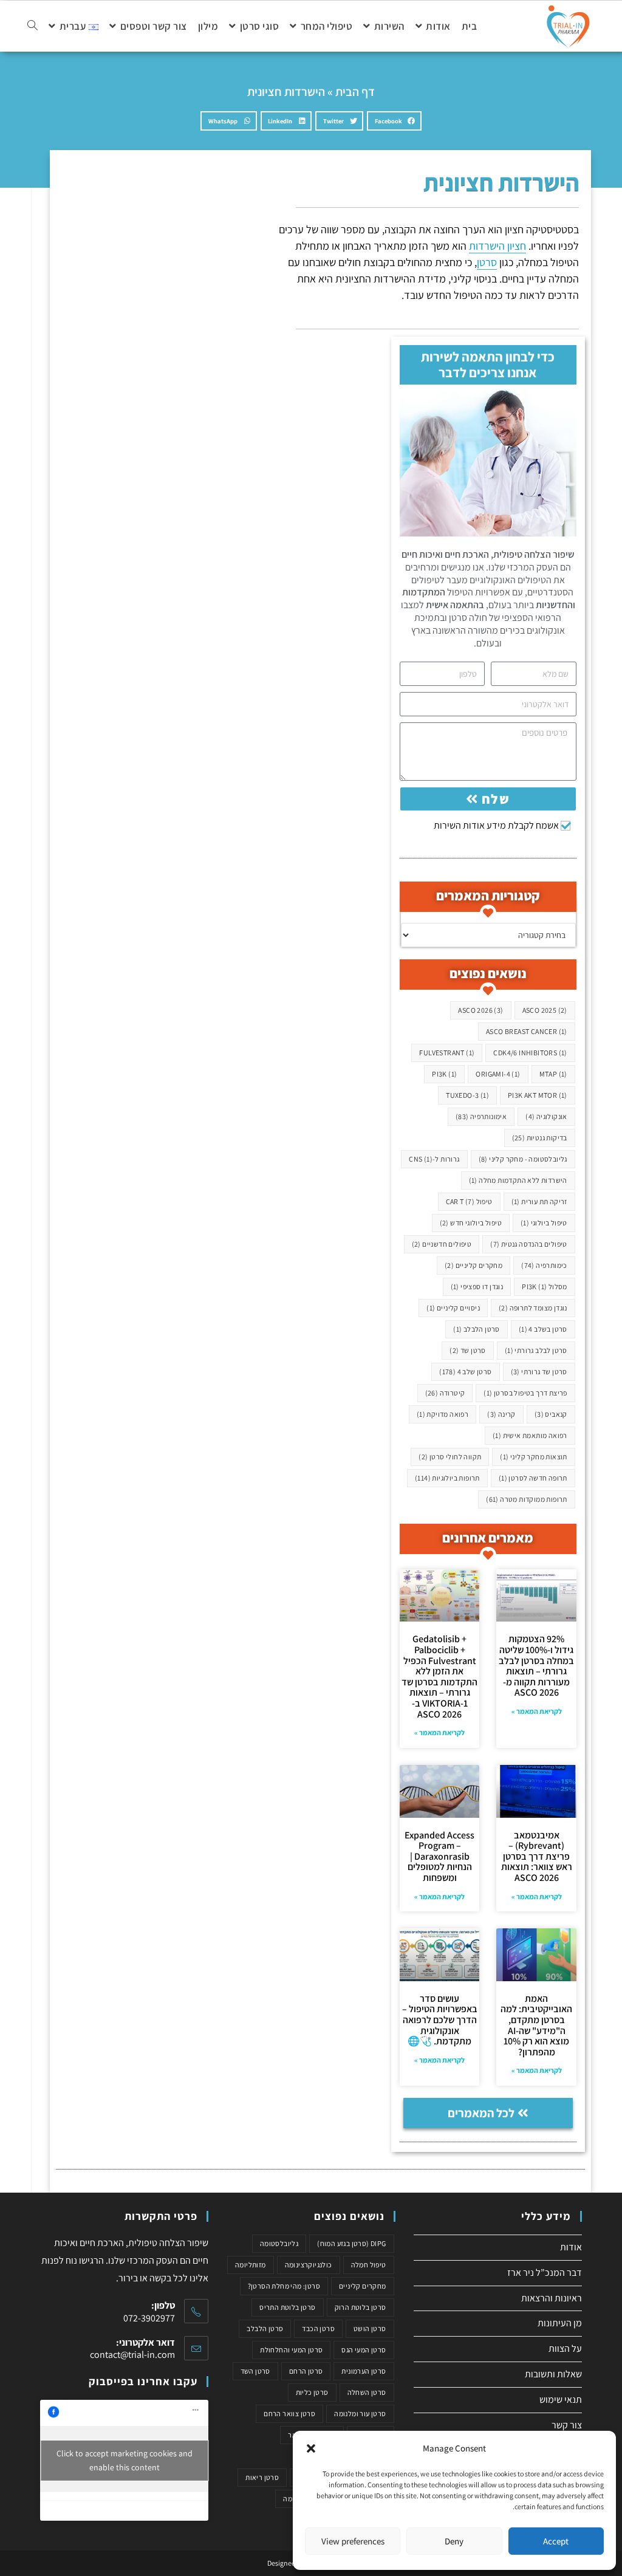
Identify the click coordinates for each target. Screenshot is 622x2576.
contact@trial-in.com (132, 2355)
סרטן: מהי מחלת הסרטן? (284, 2286)
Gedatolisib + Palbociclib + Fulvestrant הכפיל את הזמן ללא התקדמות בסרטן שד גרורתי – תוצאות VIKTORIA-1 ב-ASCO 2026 (439, 1676)
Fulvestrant (447, 1053)
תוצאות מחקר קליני (533, 1457)
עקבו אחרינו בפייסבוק (143, 2381)
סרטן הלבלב (477, 1329)
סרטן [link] (487, 262)
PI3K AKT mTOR (538, 1095)
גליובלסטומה (279, 2243)
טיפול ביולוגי (544, 1223)
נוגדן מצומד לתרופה (533, 1308)
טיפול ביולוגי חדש (471, 1223)
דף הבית (355, 92)
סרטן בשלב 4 (543, 1329)
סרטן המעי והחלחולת (291, 2350)
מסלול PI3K (545, 1286)
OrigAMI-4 (498, 1074)
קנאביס (551, 1414)
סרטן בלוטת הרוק (361, 2307)
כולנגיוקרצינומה (309, 2265)
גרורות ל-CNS (434, 1159)
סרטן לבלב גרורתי (536, 1350)
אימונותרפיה (481, 1116)
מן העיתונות (560, 2323)
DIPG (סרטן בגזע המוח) (351, 2243)
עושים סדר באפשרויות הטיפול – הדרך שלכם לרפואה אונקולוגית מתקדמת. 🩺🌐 (440, 2020)
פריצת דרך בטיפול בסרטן (525, 1393)
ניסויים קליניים (453, 1308)
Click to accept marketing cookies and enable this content (125, 2460)
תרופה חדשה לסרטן (533, 1478)
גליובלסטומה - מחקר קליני (523, 1159)
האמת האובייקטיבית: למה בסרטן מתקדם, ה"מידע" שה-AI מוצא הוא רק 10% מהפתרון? (536, 2025)
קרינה (501, 1414)
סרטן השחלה (367, 2392)
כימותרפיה (544, 1265)
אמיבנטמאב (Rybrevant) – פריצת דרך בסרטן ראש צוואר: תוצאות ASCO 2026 (537, 1856)
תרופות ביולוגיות (447, 1478)
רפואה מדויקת (443, 1414)
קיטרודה (445, 1393)
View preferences (353, 2541)
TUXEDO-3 (467, 1095)
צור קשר (567, 2425)
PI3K (444, 1074)
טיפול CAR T (469, 1201)
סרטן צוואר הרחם (289, 2413)
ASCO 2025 (545, 1010)
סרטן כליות (312, 2392)
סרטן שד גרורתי (539, 1372)
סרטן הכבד (318, 2328)
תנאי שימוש (561, 2400)
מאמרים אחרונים (488, 1538)
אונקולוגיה (546, 1116)
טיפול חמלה (369, 2265)
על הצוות (565, 2348)
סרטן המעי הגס (364, 2350)
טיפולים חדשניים (442, 1244)
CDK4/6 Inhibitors (530, 1053)
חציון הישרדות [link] (497, 246)
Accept (556, 2541)
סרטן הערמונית (364, 2371)
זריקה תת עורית (539, 1201)
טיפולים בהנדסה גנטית (529, 1244)
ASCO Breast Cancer (527, 1031)
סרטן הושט (370, 2328)
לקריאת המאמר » (537, 1711)
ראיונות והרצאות (552, 2298)
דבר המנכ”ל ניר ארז (545, 2273)
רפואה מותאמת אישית (530, 1435)
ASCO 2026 (480, 1010)
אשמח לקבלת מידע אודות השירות (496, 825)
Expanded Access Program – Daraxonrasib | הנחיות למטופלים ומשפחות (439, 1856)
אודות (571, 2247)
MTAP (553, 1074)
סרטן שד (467, 1350)
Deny (454, 2541)
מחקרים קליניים (473, 1265)
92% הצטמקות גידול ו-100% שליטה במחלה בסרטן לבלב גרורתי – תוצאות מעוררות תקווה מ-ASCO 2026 (536, 1666)
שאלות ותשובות (553, 2374)
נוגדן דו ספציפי (477, 1286)
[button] (311, 2448)
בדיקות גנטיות (540, 1138)
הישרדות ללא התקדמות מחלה (518, 1180)
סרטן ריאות (262, 2477)
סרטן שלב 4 (465, 1372)
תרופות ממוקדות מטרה (527, 1499)
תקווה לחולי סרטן (450, 1457)
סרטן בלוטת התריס (287, 2307)
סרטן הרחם (306, 2371)
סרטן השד (255, 2371)
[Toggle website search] (32, 26)
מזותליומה (251, 2265)
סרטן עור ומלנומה (360, 2413)
